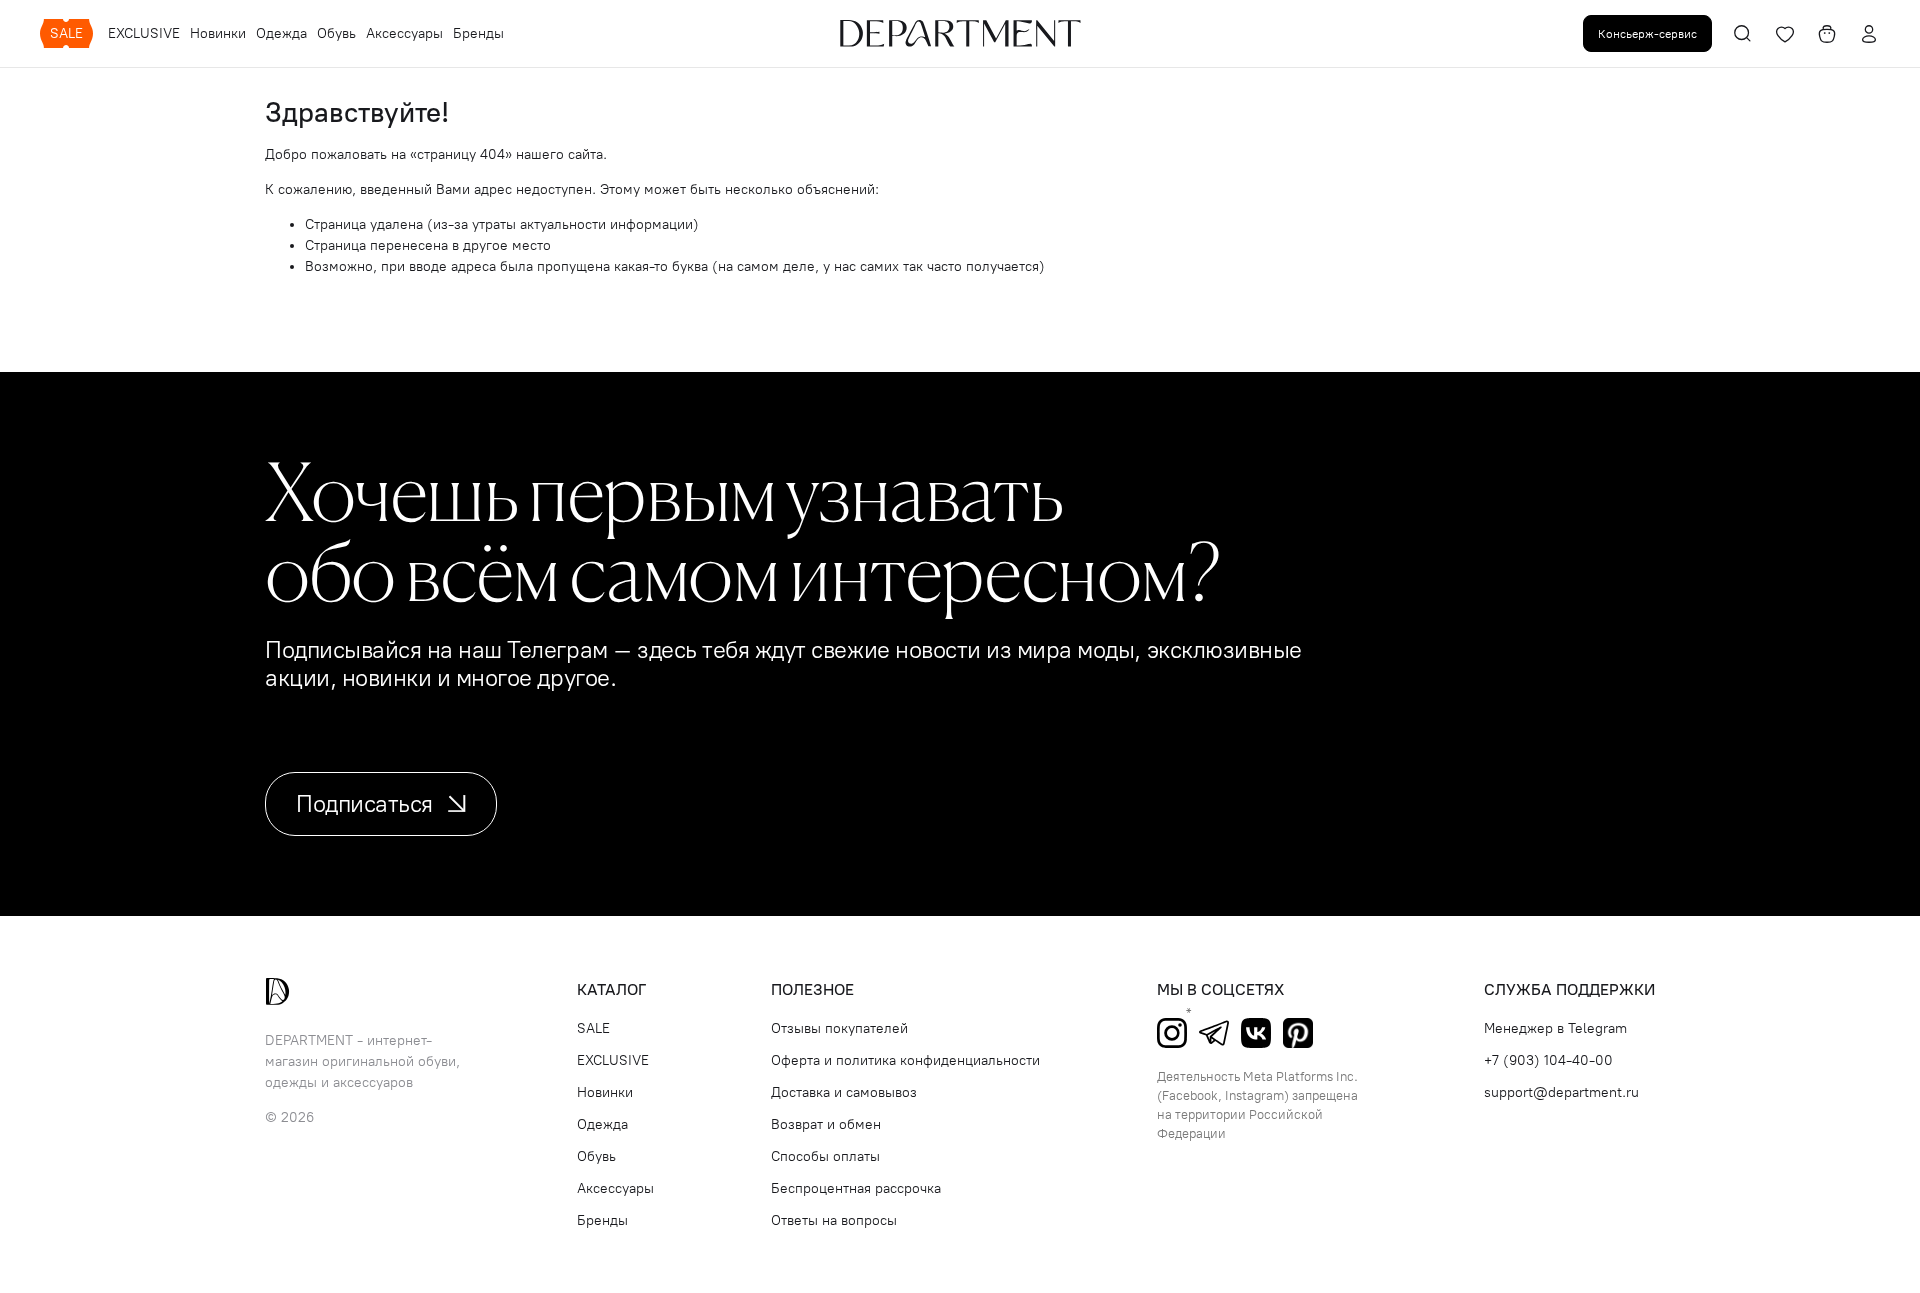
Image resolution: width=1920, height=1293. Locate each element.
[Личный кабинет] (1869, 34)
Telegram (1214, 1033)
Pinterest (1298, 1033)
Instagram (1172, 1033)
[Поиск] (1743, 34)
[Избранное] (1785, 34)
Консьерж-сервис (1647, 33)
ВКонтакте (1256, 1033)
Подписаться (364, 803)
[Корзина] (1827, 34)
